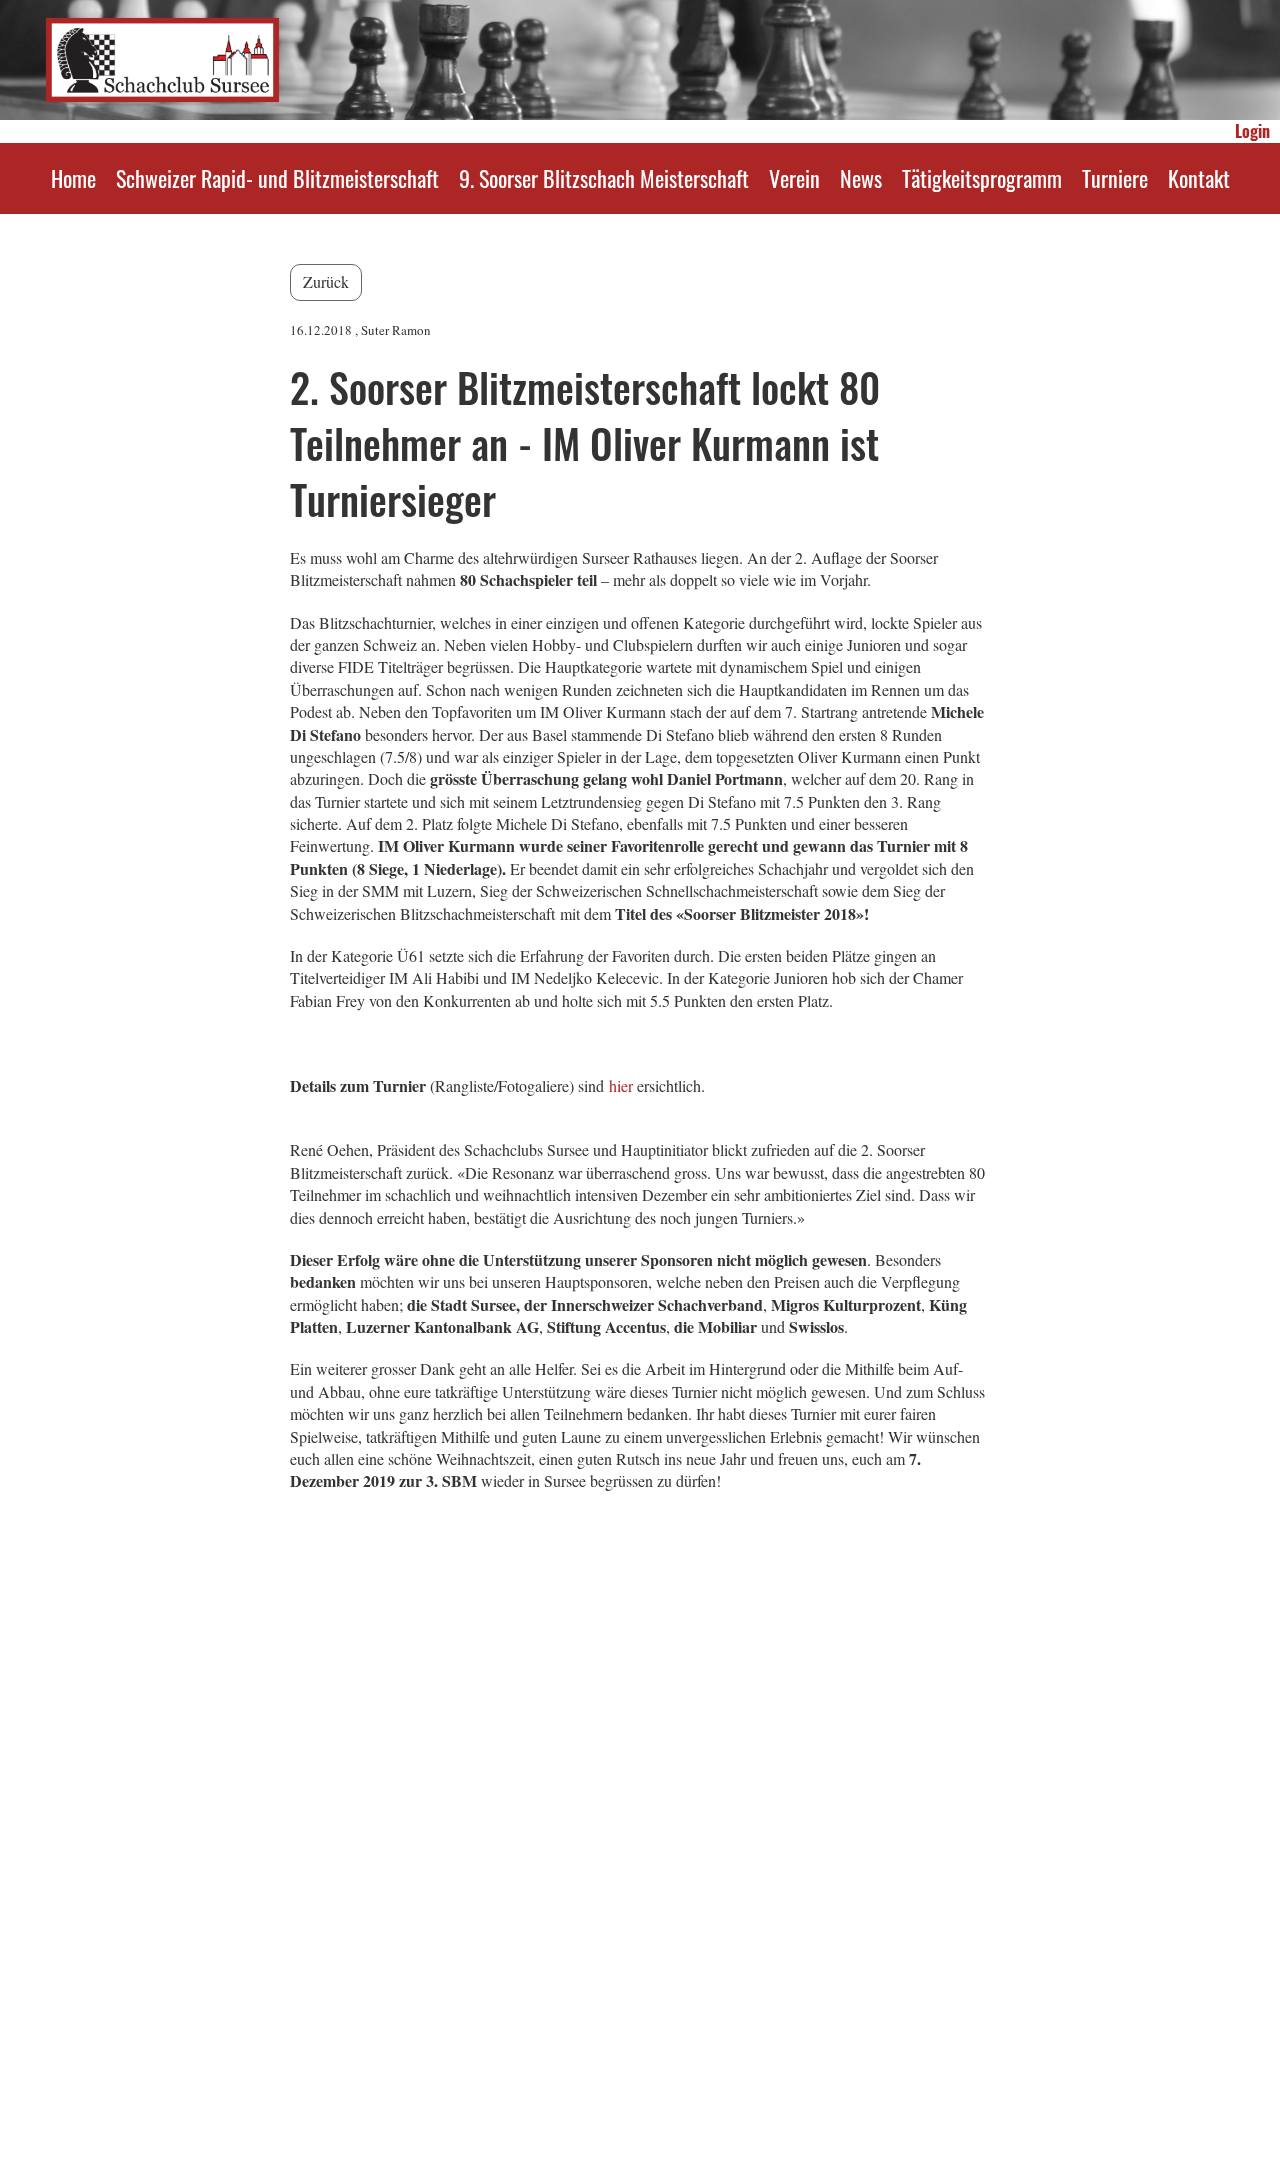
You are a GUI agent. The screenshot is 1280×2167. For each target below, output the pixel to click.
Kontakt (1199, 178)
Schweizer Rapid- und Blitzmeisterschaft (277, 178)
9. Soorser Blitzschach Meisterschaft (604, 178)
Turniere (1115, 178)
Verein (794, 178)
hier (621, 1085)
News (861, 178)
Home (73, 178)
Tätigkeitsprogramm (982, 178)
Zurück (326, 281)
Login (1252, 131)
